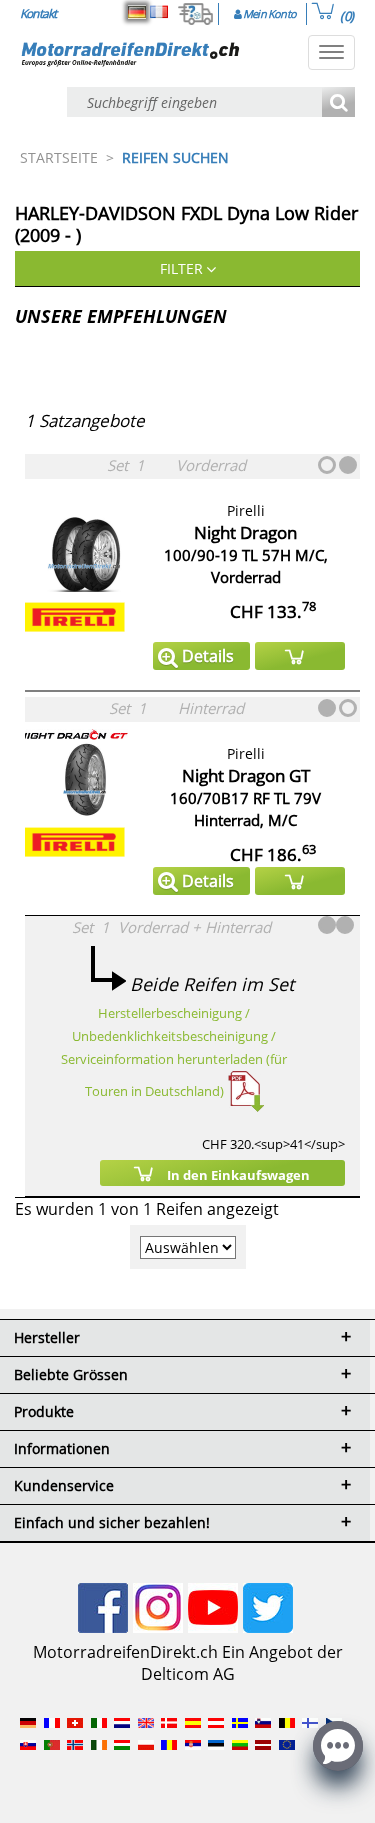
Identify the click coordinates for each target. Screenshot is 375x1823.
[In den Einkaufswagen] (300, 656)
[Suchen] (338, 103)
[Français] (159, 12)
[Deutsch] (137, 12)
